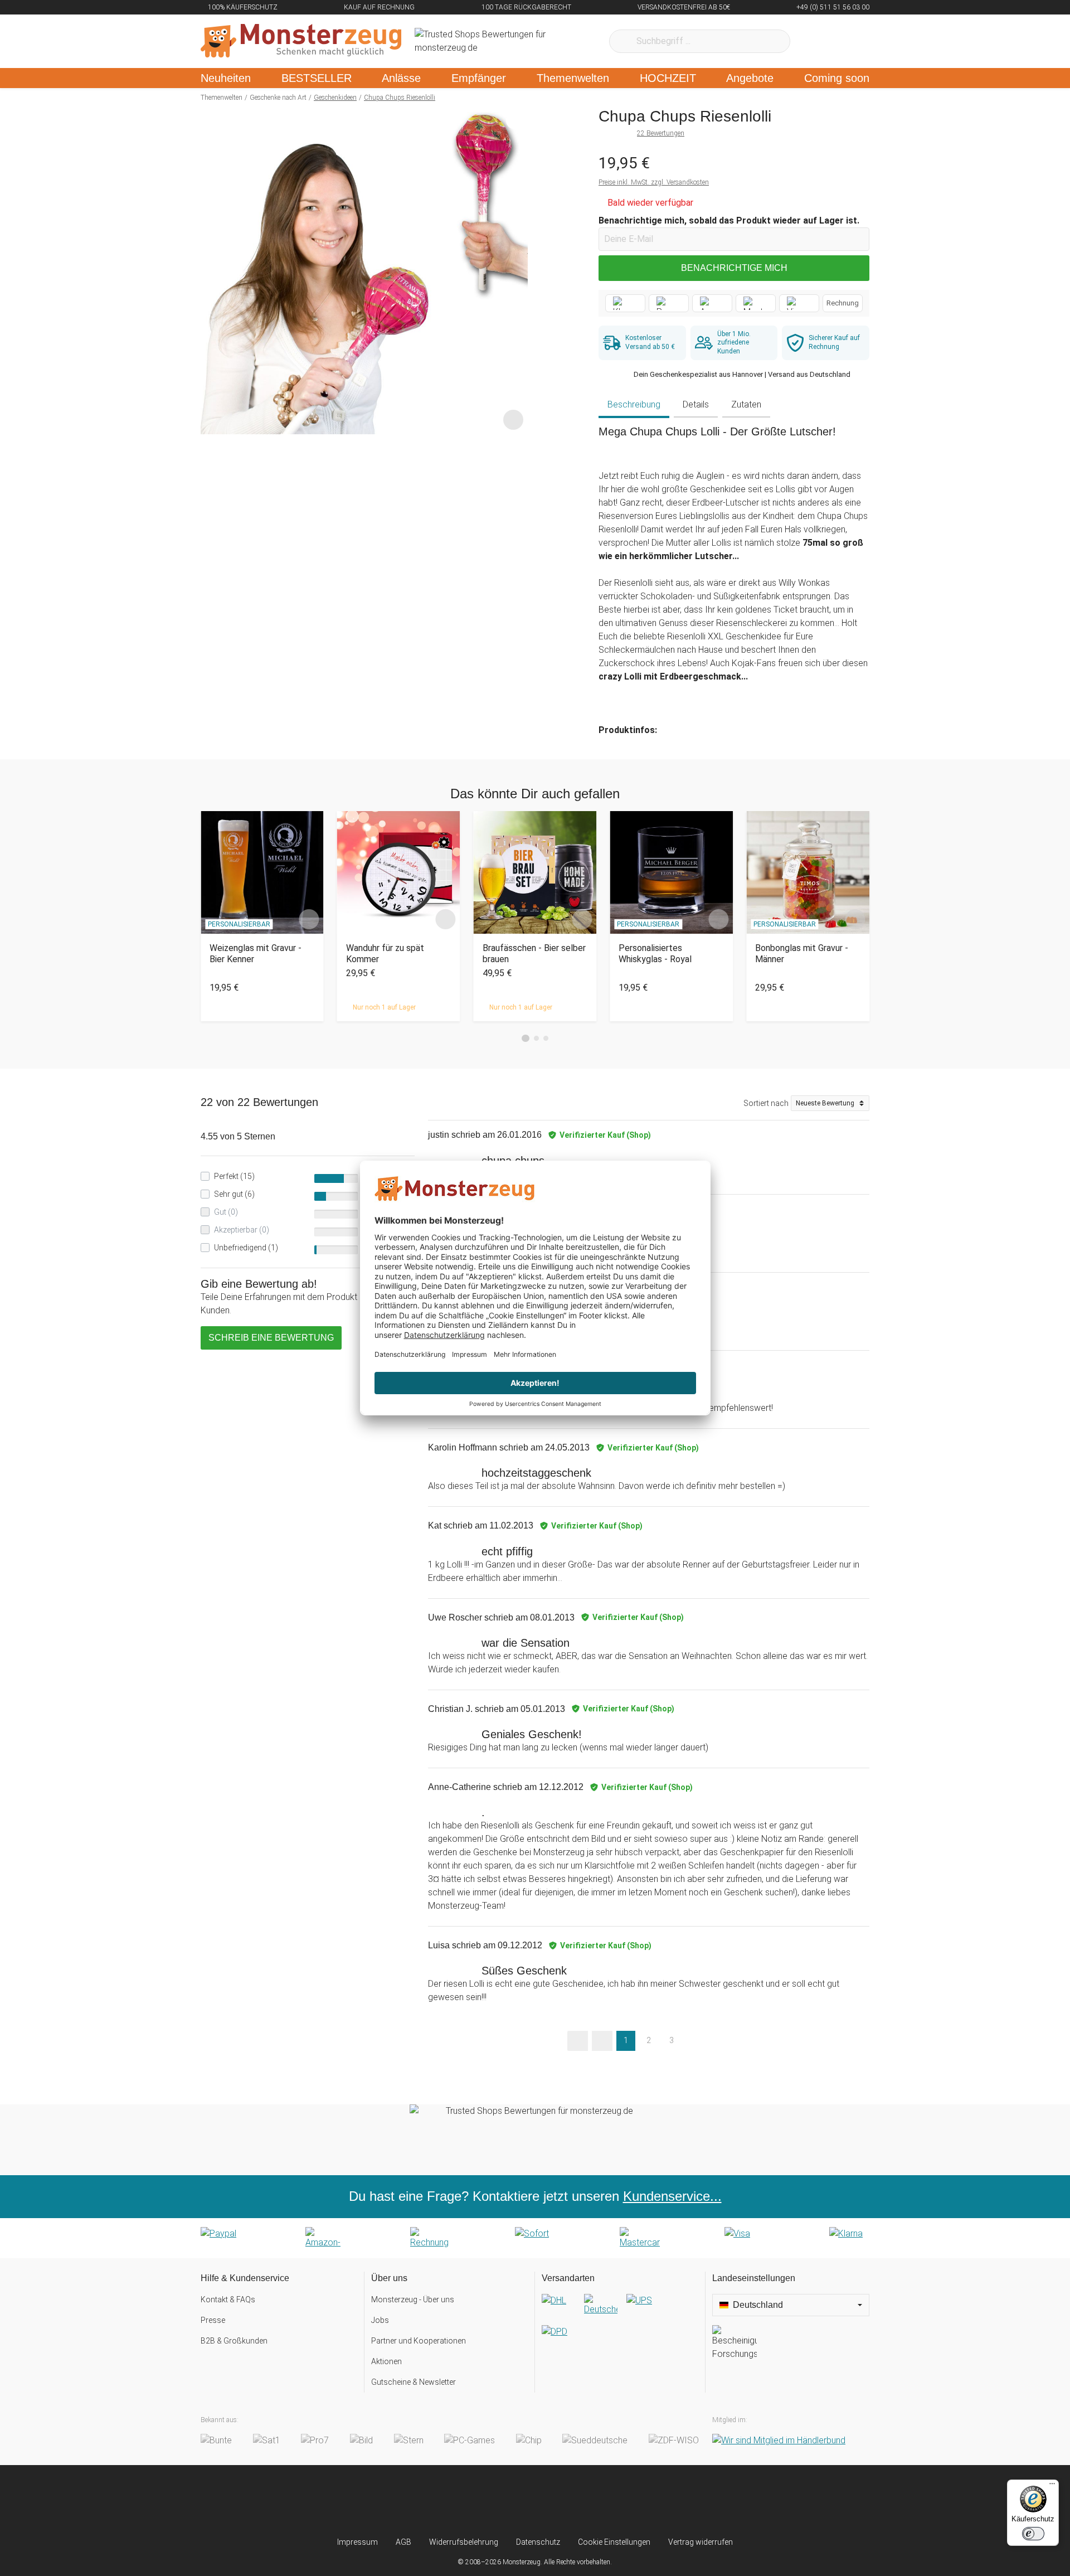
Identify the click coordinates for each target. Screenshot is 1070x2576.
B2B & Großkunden (234, 2341)
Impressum (358, 2542)
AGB (403, 2542)
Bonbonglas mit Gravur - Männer (802, 953)
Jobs (380, 2320)
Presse (213, 2320)
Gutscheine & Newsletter (414, 2382)
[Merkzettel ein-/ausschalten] (513, 420)
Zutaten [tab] (746, 404)
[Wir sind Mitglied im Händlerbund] (779, 2441)
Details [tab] (696, 404)
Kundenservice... (672, 2196)
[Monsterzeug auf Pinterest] (557, 2501)
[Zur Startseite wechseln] (301, 41)
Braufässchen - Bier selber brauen (534, 953)
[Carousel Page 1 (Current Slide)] (526, 1039)
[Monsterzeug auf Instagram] (469, 2501)
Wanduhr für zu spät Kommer (385, 953)
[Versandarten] (620, 2325)
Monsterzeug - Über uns (413, 2300)
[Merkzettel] (813, 41)
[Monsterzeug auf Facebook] (513, 2501)
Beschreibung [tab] (634, 404)
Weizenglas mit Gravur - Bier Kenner (256, 953)
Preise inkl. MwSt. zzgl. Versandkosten (654, 182)
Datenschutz (538, 2542)
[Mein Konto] (846, 41)
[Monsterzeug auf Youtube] (601, 2501)
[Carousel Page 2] (536, 1038)
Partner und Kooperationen (419, 2341)
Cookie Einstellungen (614, 2542)
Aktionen (386, 2361)
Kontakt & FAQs (228, 2300)
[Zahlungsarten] (535, 2238)
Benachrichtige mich (734, 268)
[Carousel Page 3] (546, 1038)
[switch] (1033, 2534)
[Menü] (1052, 2486)
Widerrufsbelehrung (464, 2542)
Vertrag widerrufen (701, 2542)
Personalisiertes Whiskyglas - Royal (655, 953)
